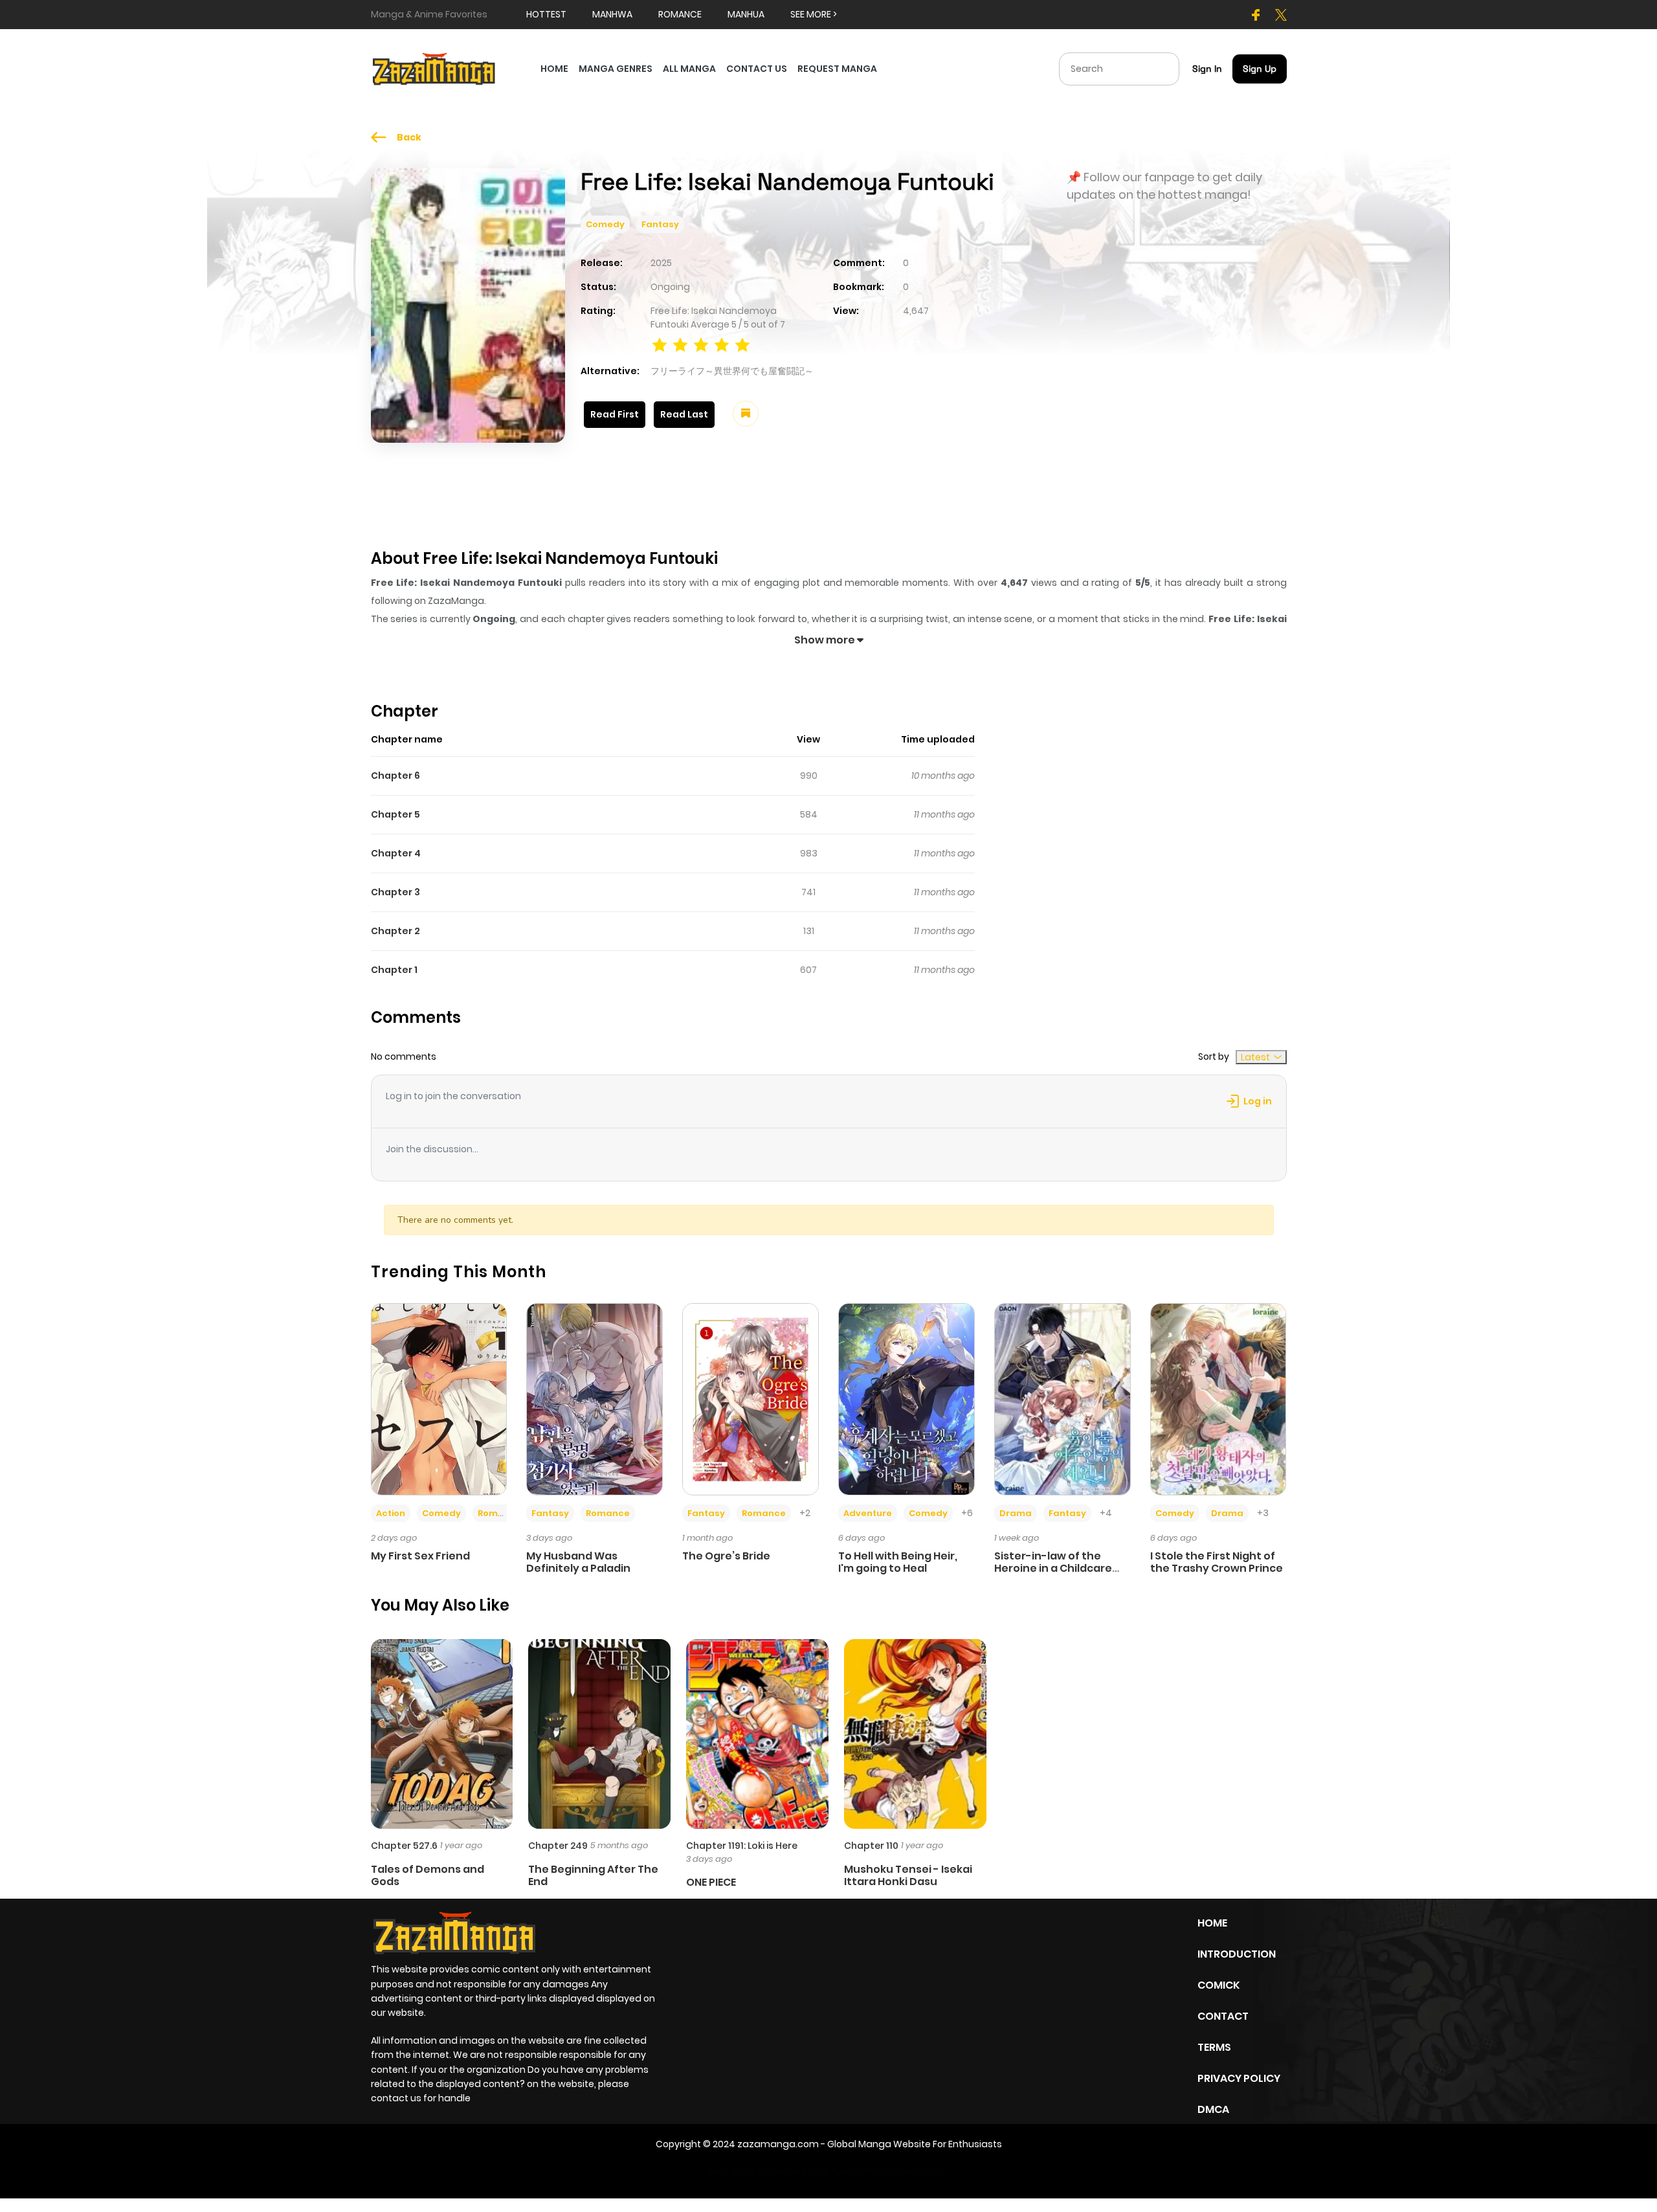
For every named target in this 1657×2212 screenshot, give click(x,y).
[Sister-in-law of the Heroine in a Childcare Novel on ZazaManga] (1062, 1398)
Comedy (605, 224)
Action (391, 1513)
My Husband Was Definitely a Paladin (578, 1562)
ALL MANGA (689, 69)
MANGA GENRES (616, 69)
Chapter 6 (395, 776)
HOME (554, 69)
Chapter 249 (558, 1846)
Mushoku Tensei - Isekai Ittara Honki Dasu (908, 1875)
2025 (661, 263)
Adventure (868, 1513)
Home (1212, 1923)
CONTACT (1223, 2016)
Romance (500, 1513)
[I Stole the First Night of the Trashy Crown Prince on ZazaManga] (1218, 1398)
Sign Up (1260, 69)
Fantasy (660, 224)
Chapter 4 (396, 853)
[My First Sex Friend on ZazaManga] (439, 1398)
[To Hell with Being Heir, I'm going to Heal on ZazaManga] (906, 1398)
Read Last (684, 414)
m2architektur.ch (902, 2171)
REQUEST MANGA (837, 69)
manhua (746, 14)
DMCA (1213, 2109)
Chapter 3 (395, 892)
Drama (1016, 1513)
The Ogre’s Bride (726, 1556)
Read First (615, 414)
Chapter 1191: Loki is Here (742, 1846)
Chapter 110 (871, 1846)
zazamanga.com (778, 2144)
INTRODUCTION (1237, 1954)
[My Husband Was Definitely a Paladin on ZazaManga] (595, 1398)
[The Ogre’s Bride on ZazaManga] (751, 1398)
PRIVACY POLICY (1239, 2078)
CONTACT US (757, 69)
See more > (814, 14)
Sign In (1207, 69)
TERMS (1214, 2047)
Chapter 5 (395, 814)
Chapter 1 (394, 970)
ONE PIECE (711, 1882)
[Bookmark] (746, 414)
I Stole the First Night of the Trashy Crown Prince (1217, 1562)
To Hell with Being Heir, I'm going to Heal (898, 1562)
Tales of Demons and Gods (428, 1875)
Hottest (546, 14)
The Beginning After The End (593, 1875)
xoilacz (790, 2171)
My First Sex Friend (420, 1556)
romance (680, 14)
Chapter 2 (395, 931)
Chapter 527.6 (404, 1846)
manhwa (612, 14)
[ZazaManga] (434, 68)
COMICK (1218, 1985)
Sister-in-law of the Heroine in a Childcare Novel (1053, 1568)
